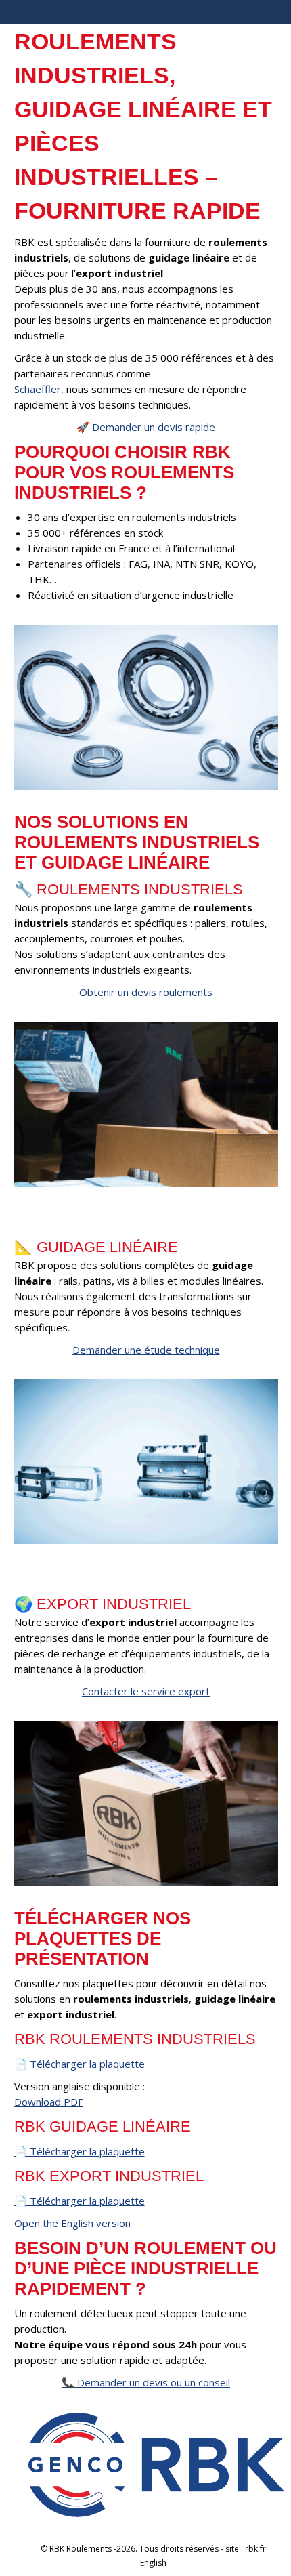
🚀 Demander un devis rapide (146, 427)
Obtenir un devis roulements (146, 992)
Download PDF (49, 2102)
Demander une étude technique (146, 1350)
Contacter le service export (146, 1691)
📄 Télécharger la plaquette (80, 2064)
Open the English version (72, 2223)
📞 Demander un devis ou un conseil (146, 2382)
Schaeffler (38, 389)
